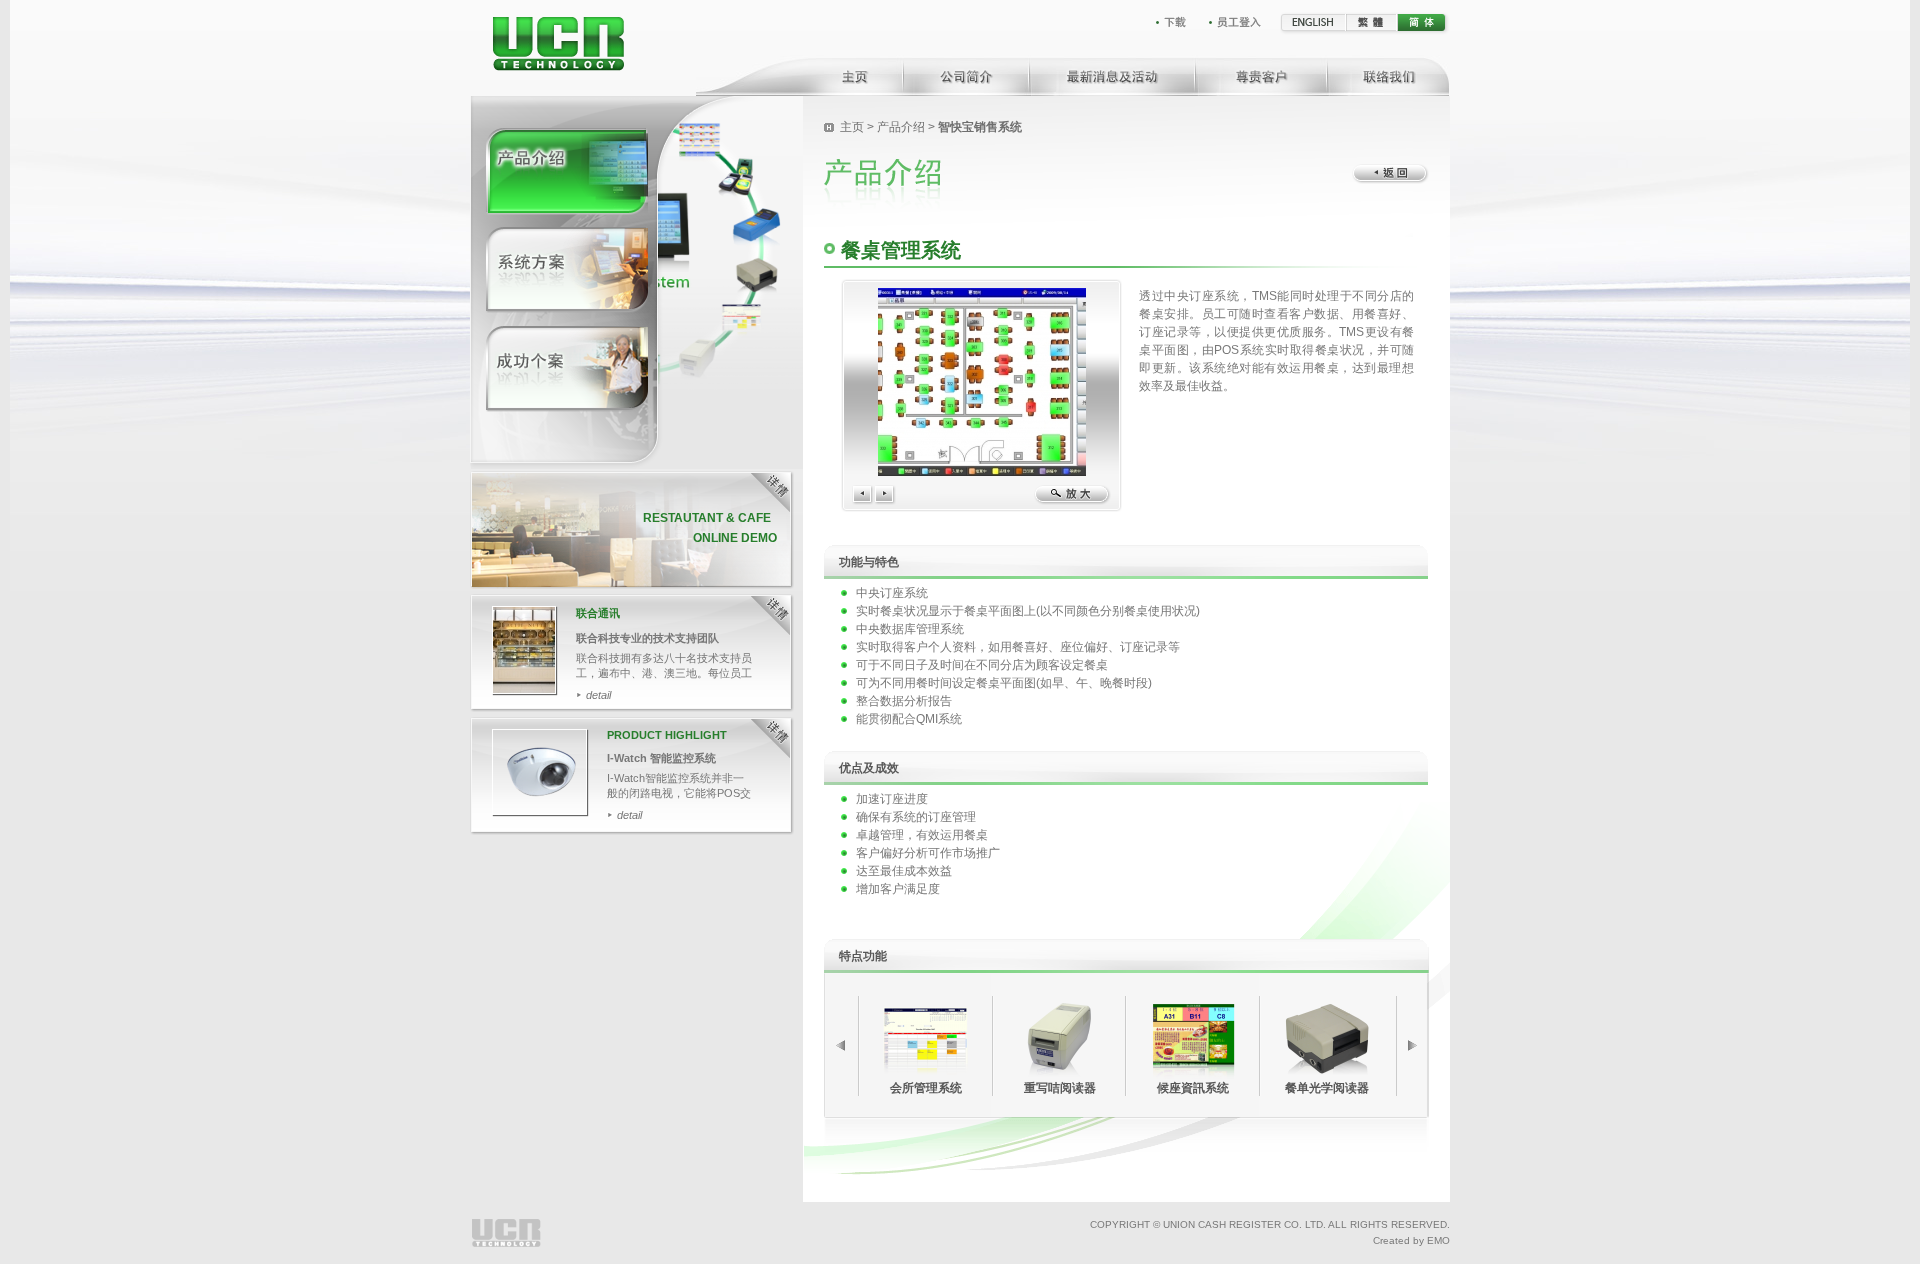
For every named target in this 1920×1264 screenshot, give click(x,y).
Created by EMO (1411, 1240)
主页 (853, 127)
